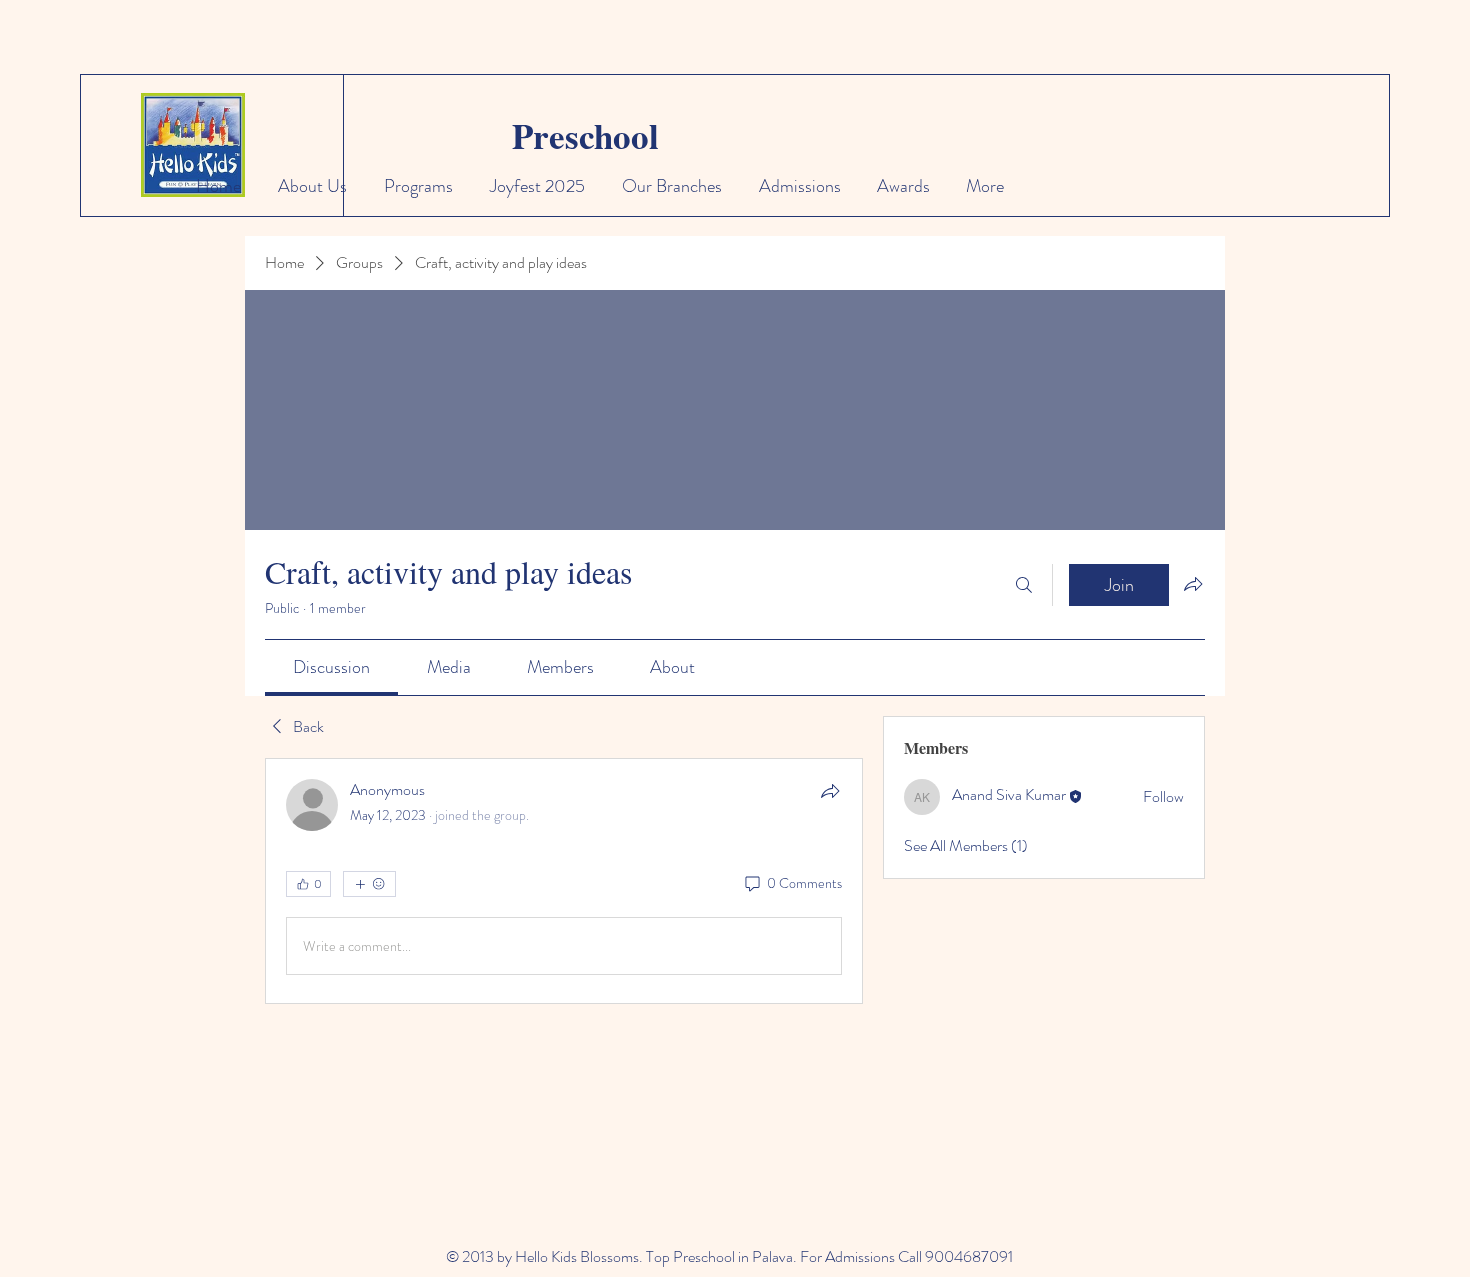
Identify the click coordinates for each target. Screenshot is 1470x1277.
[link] (331, 667)
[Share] (830, 791)
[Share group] (1193, 584)
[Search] (1024, 585)
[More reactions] (369, 884)
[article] (564, 881)
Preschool (585, 135)
